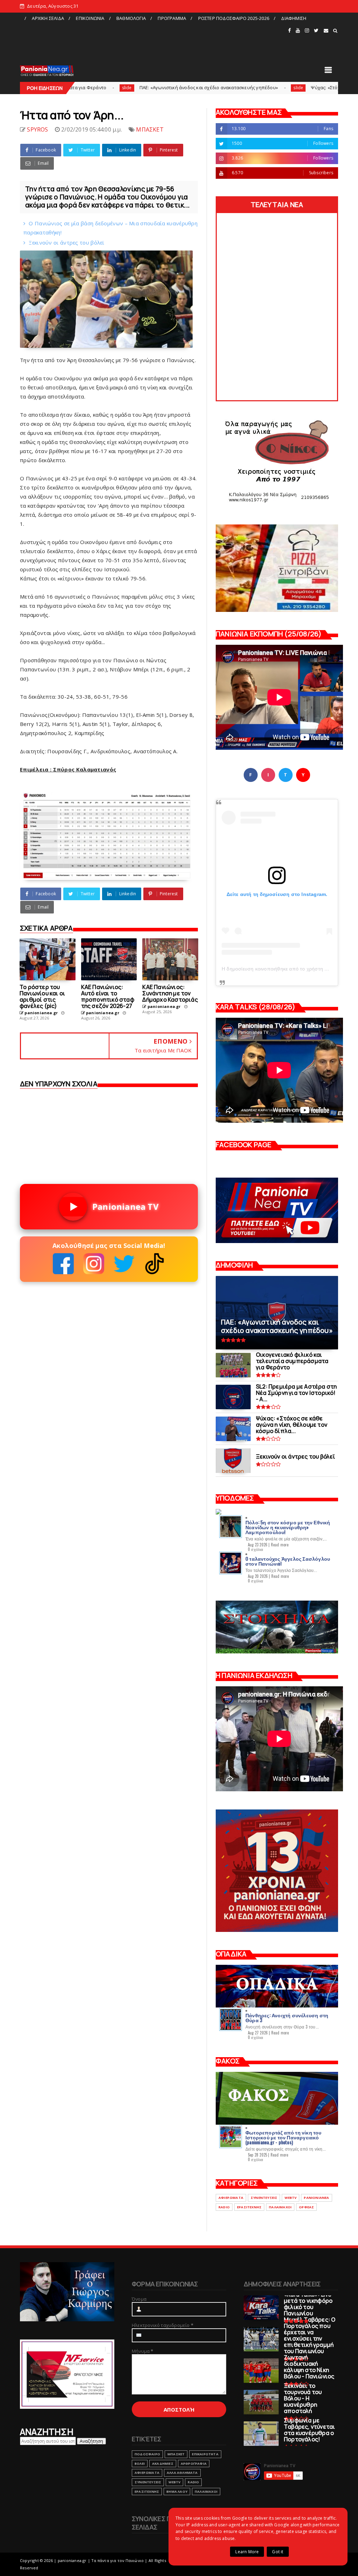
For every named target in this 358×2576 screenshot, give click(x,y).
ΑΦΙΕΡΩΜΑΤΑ (231, 2198)
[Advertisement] (153, 40)
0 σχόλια (256, 1549)
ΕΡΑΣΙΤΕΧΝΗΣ (249, 2207)
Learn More (247, 2552)
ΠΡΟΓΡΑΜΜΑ (172, 18)
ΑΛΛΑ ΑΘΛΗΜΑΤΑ (182, 2473)
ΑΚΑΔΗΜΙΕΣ (163, 2464)
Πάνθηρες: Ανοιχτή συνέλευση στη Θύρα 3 (287, 2017)
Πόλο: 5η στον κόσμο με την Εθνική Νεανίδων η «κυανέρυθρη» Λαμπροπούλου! (288, 1527)
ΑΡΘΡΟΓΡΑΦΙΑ (194, 2464)
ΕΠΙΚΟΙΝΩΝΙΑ (90, 18)
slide (204, 88)
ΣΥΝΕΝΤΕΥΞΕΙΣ (264, 2198)
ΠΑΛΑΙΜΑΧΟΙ (280, 2207)
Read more (280, 1545)
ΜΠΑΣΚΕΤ (150, 129)
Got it (278, 2552)
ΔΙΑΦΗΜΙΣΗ (294, 18)
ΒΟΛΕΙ (140, 2464)
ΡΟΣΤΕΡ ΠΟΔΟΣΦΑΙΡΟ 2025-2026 (234, 18)
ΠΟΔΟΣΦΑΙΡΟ (147, 2454)
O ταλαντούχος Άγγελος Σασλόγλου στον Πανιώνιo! (288, 1561)
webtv (291, 2198)
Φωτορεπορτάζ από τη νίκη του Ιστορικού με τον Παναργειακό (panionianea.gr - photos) (284, 2137)
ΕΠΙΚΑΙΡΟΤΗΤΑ (205, 2454)
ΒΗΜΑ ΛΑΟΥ (177, 2492)
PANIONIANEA (316, 2198)
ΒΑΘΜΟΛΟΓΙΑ (131, 18)
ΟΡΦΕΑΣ (306, 2207)
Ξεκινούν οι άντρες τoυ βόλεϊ (66, 242)
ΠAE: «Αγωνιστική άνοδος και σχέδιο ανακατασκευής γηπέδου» (114, 87)
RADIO (224, 2207)
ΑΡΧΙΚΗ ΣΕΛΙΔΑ (48, 18)
